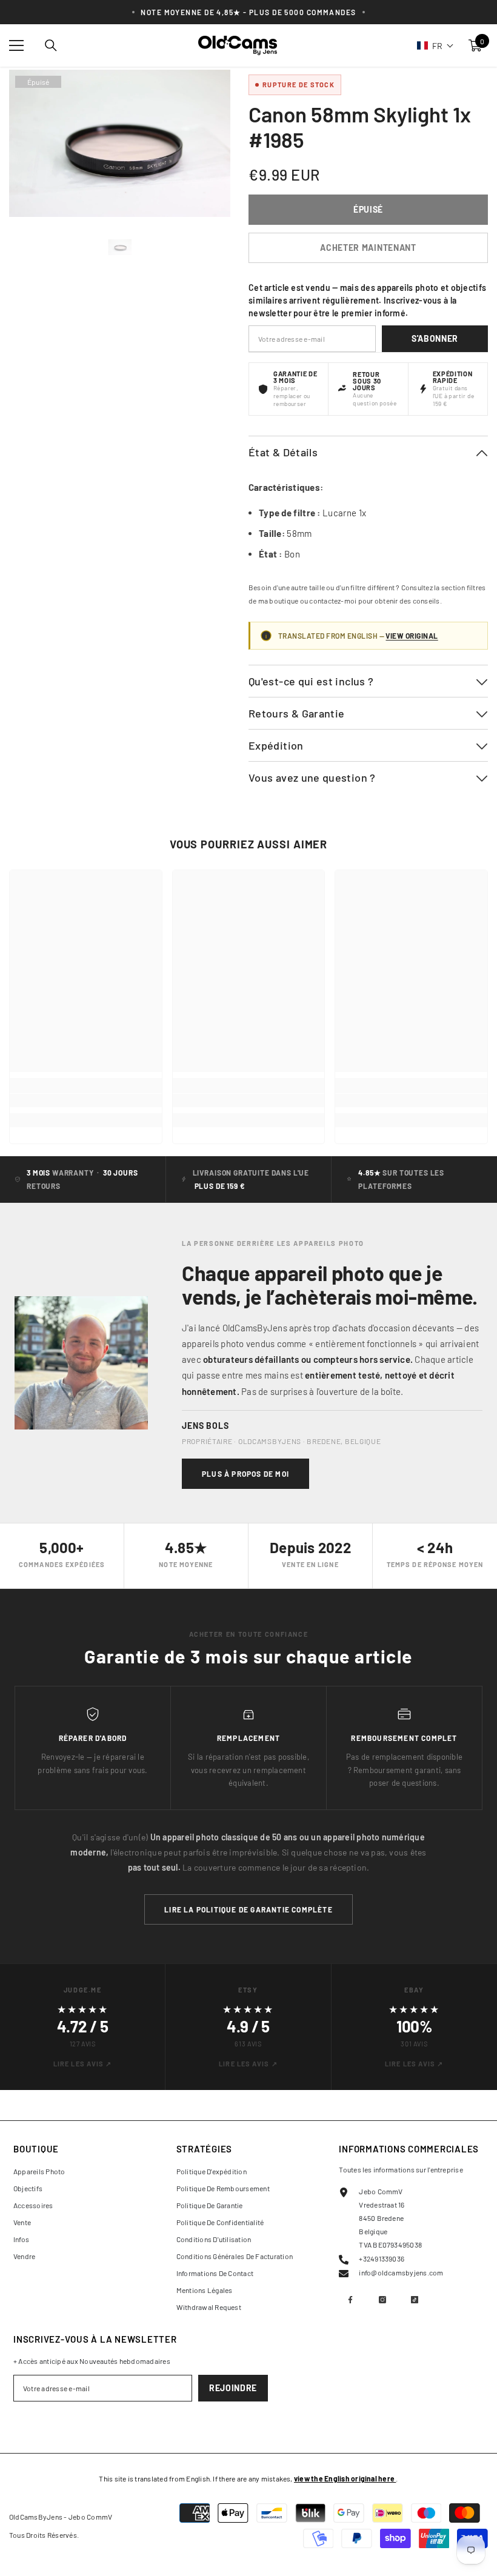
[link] (86, 1100)
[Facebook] (350, 2300)
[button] (435, 45)
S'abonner (435, 338)
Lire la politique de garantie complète (248, 1909)
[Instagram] (382, 2300)
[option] (120, 247)
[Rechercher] (51, 45)
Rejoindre (233, 2388)
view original (412, 636)
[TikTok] (415, 2300)
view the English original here (345, 2478)
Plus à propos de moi (245, 1474)
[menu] (16, 45)
